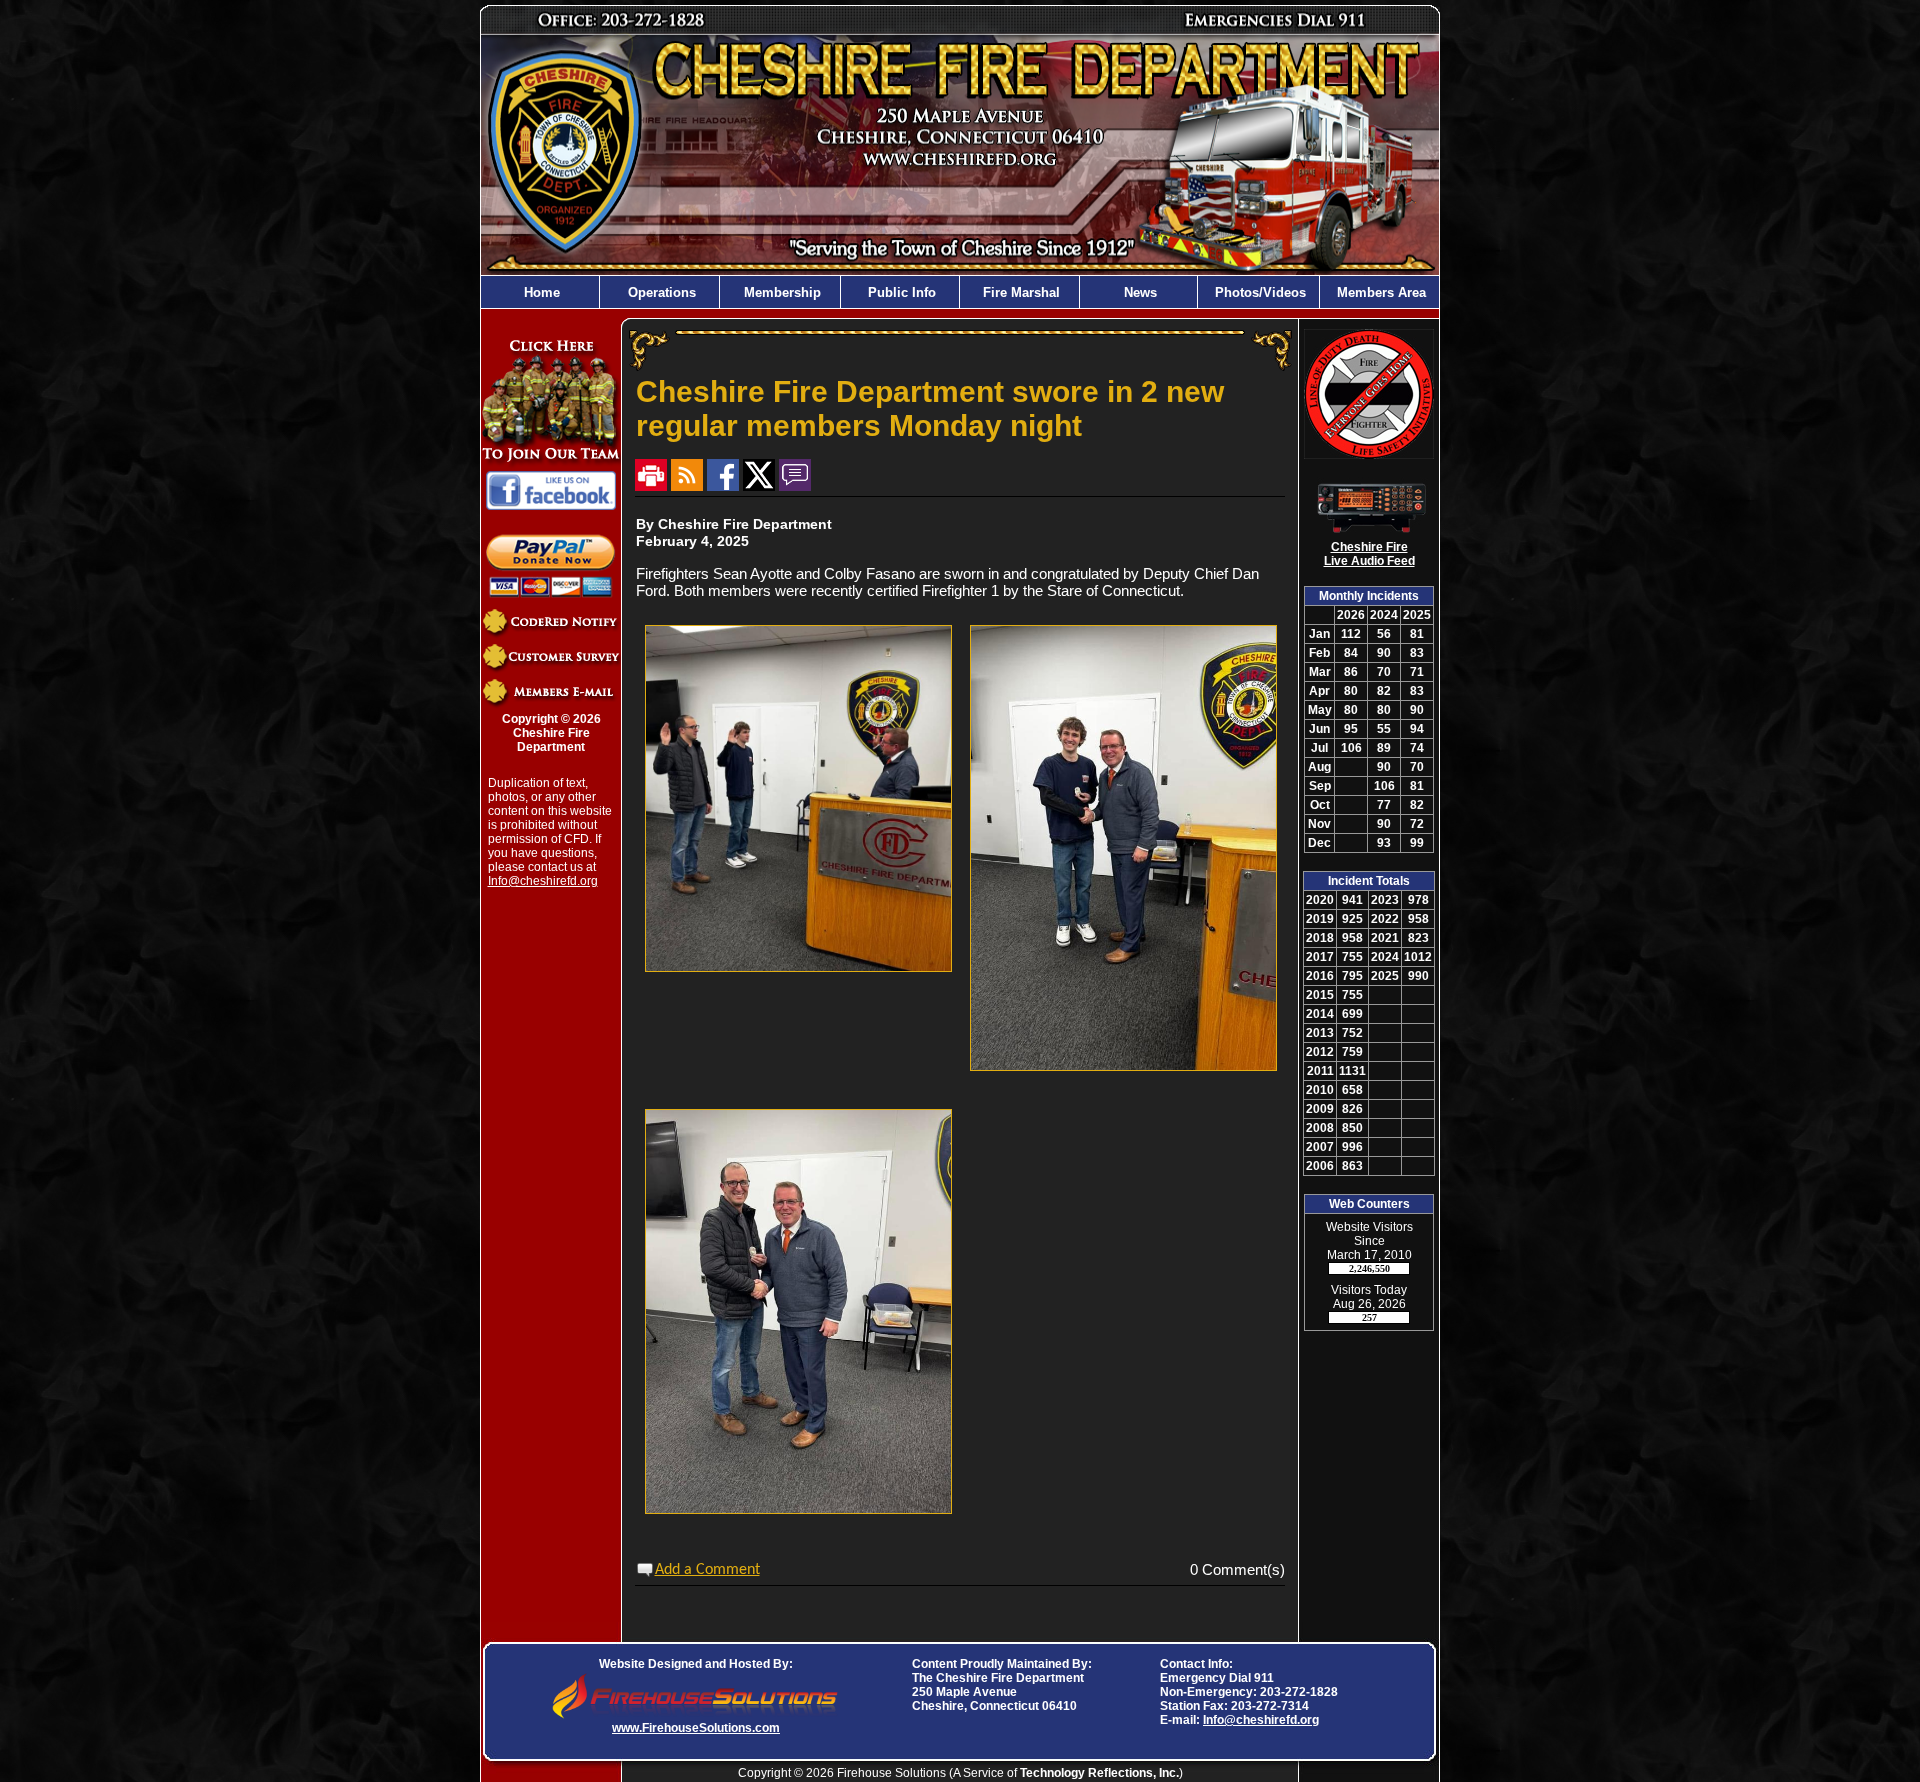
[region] (960, 292)
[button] (660, 292)
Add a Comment (707, 1570)
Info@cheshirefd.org (543, 881)
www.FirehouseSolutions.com (696, 1728)
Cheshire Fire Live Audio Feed (1369, 554)
